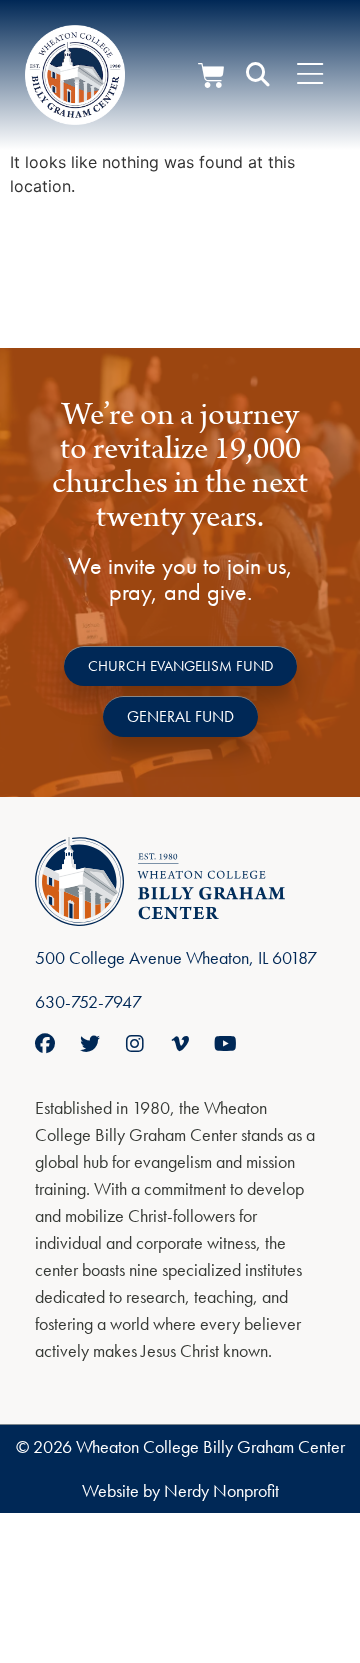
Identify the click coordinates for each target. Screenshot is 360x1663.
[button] (258, 75)
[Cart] (211, 75)
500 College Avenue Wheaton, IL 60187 (176, 957)
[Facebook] (45, 1044)
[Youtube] (225, 1044)
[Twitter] (90, 1044)
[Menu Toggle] (310, 75)
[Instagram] (135, 1044)
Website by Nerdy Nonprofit (180, 1490)
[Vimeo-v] (180, 1044)
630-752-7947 (88, 1001)
